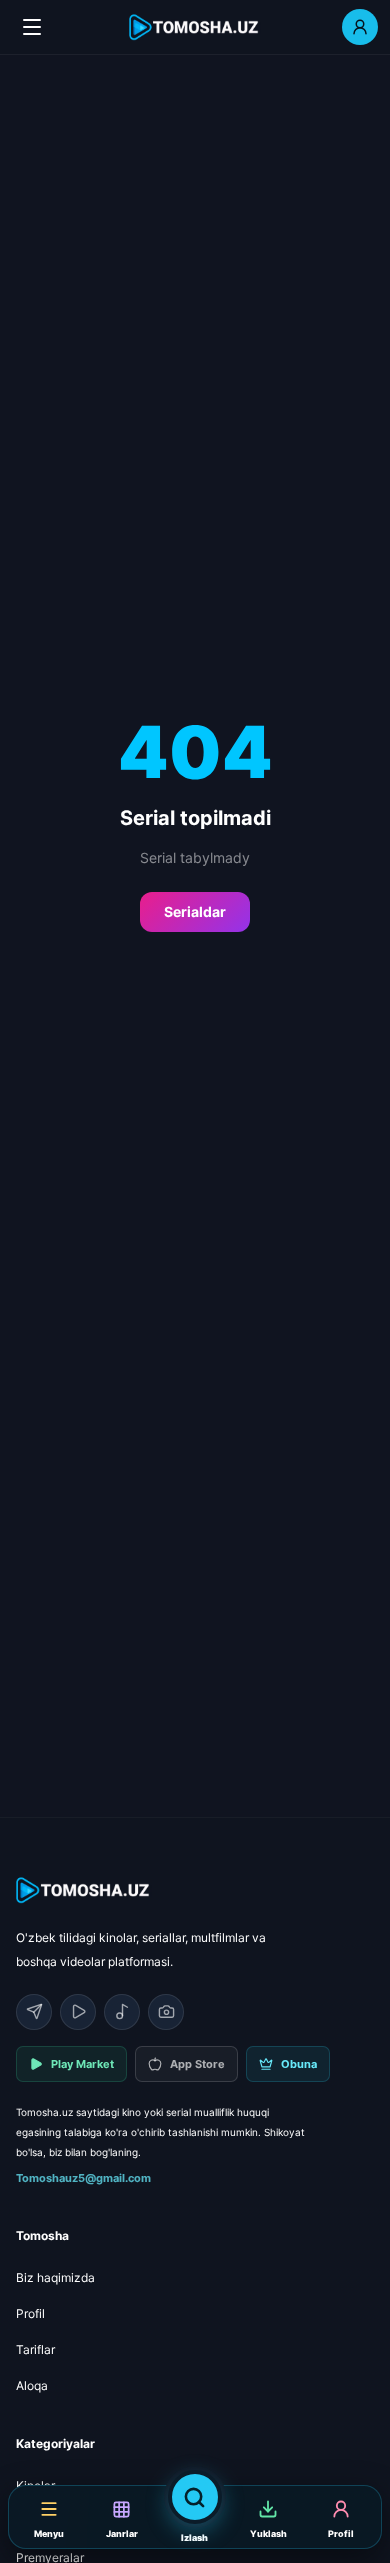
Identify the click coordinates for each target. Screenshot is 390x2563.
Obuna (299, 2064)
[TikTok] (122, 2012)
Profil (30, 2313)
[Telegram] (34, 2012)
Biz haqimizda (55, 2277)
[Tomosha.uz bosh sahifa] (195, 27)
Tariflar (35, 2349)
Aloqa (32, 2385)
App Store (197, 2064)
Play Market (82, 2064)
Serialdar (195, 911)
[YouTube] (78, 2012)
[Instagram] (166, 2012)
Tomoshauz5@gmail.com (83, 2178)
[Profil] (360, 27)
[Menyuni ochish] (32, 27)
